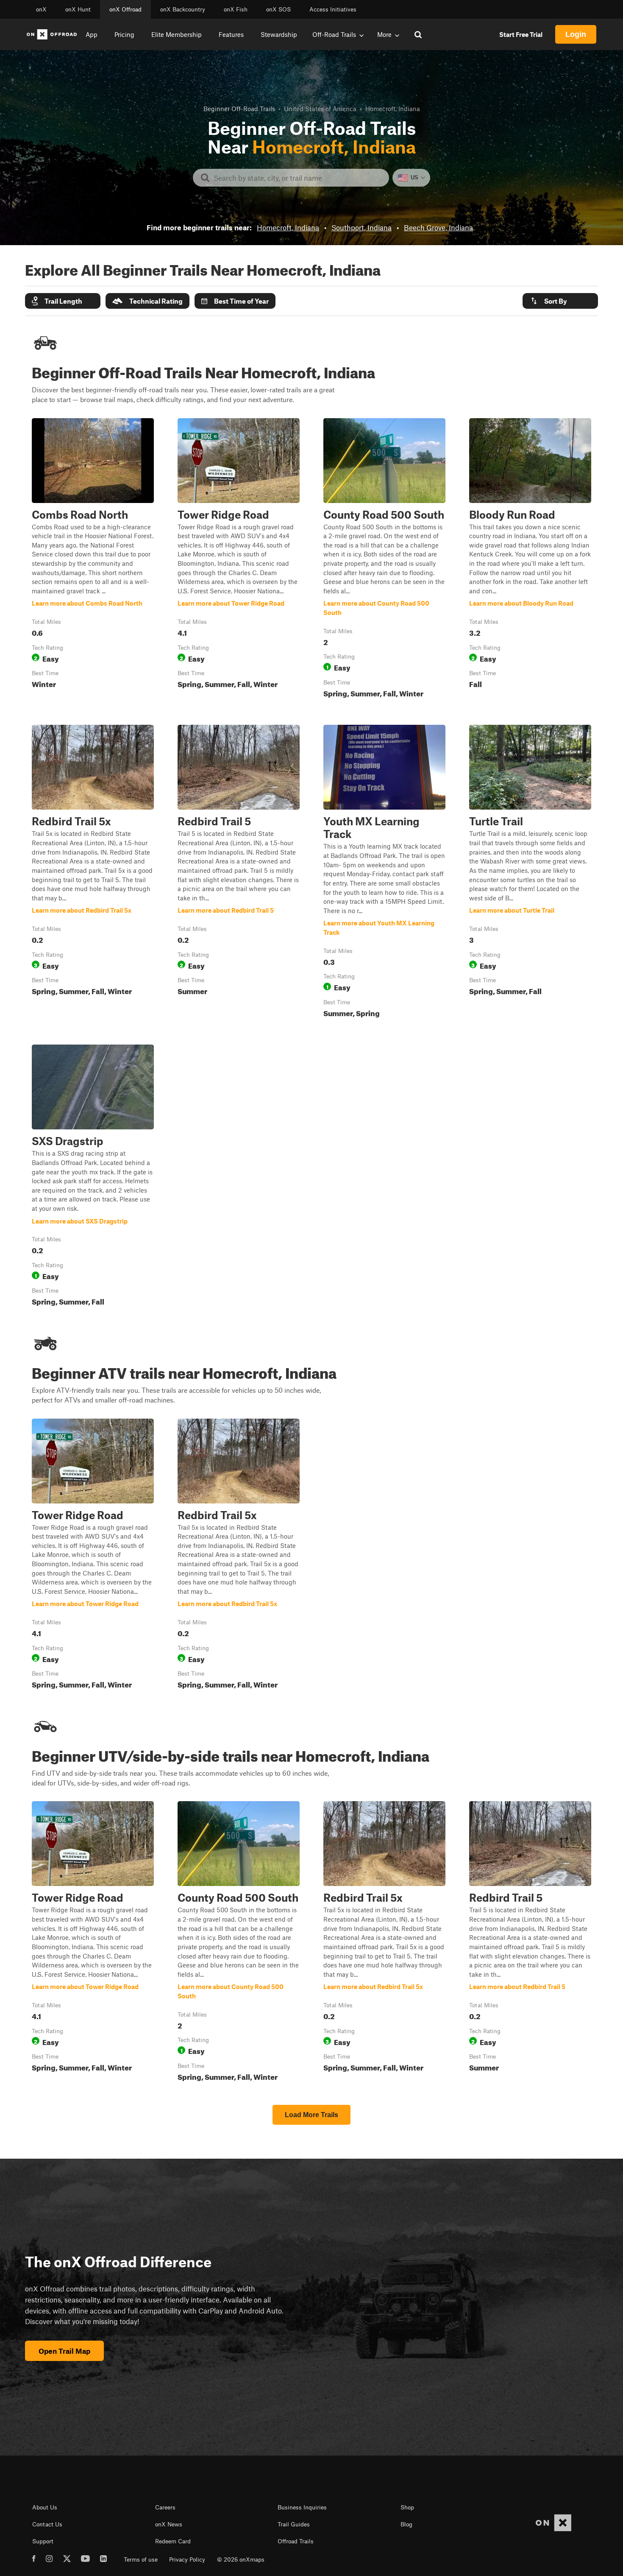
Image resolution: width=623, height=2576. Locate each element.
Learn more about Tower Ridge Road (239, 560)
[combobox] (298, 178)
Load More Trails (311, 2115)
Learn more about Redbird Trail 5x (93, 873)
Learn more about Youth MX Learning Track (384, 873)
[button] (63, 301)
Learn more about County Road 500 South (384, 560)
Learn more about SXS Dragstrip (93, 1177)
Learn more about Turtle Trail (530, 873)
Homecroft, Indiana (288, 227)
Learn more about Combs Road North (93, 560)
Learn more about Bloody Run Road (530, 560)
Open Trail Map (64, 2351)
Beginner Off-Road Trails (239, 109)
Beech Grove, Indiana (438, 227)
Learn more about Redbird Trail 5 (239, 873)
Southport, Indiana (362, 227)
